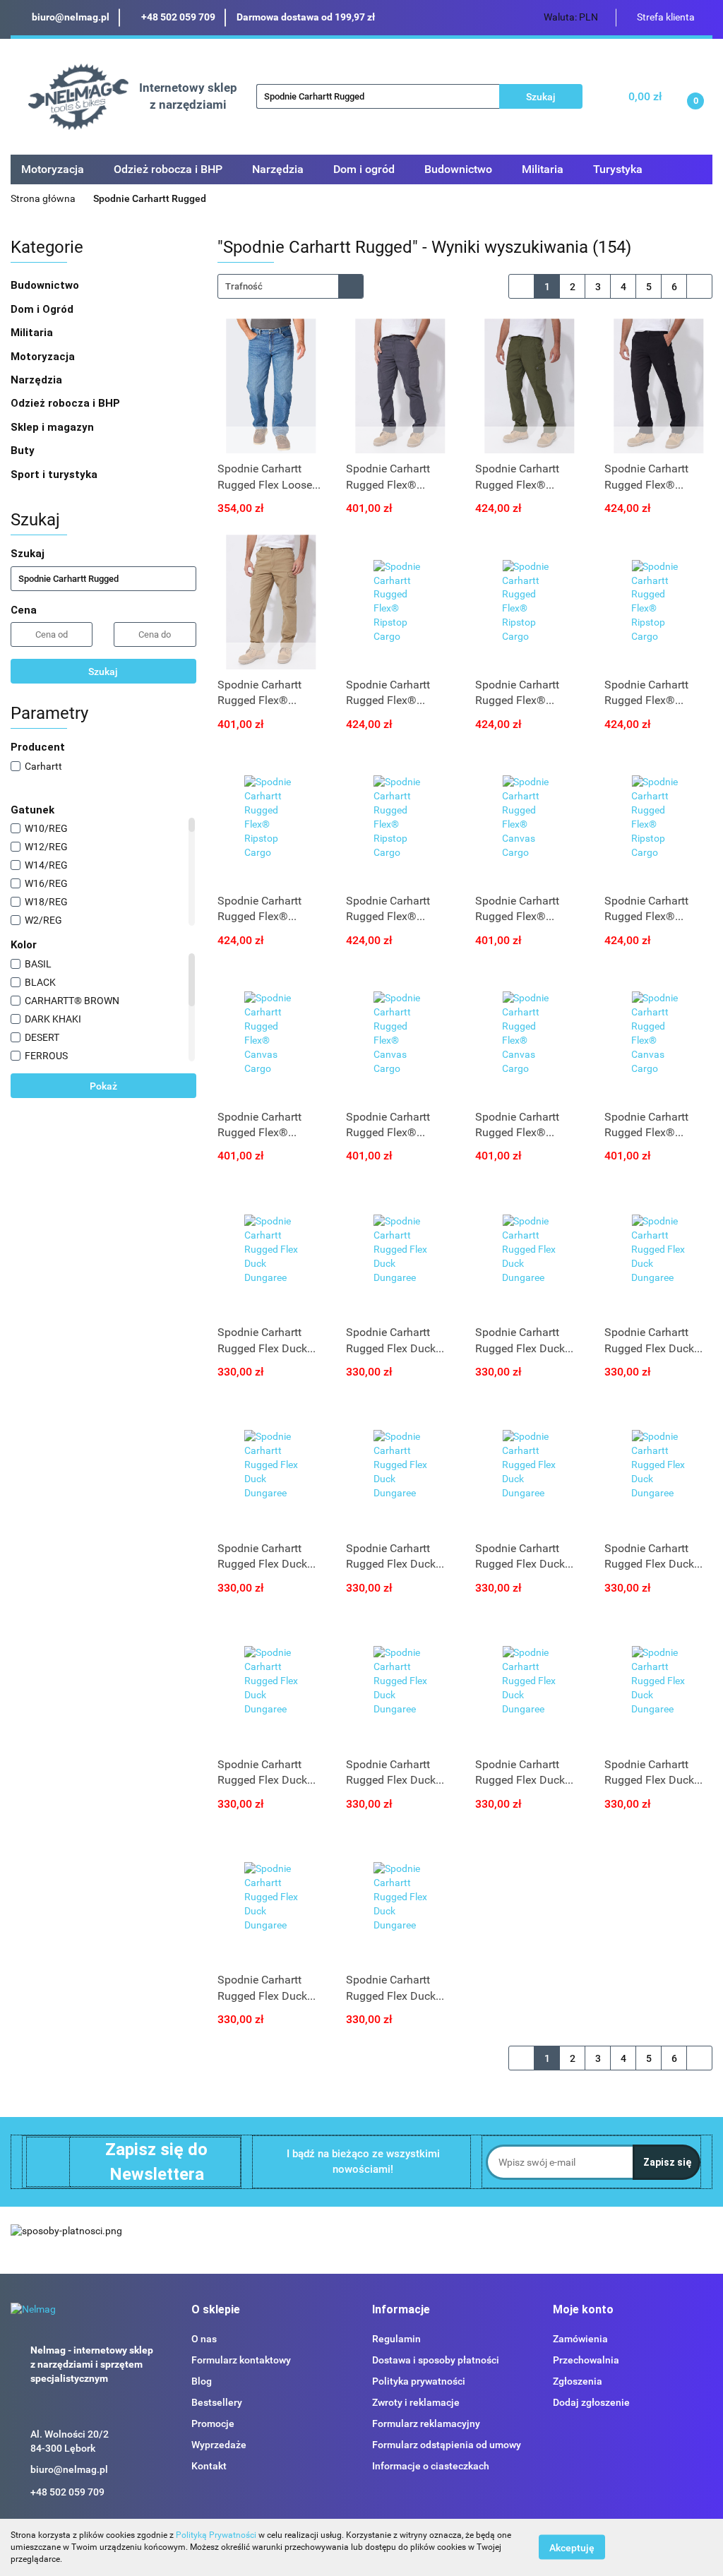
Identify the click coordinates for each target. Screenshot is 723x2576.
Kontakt (209, 2466)
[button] (216, 2310)
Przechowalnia (586, 2360)
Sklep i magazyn (54, 427)
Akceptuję (572, 2548)
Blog (202, 2381)
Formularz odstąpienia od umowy (447, 2445)
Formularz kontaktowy (241, 2360)
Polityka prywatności (419, 2381)
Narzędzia (38, 380)
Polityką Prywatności (216, 2535)
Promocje (213, 2423)
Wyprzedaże (219, 2445)
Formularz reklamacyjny (426, 2423)
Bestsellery (217, 2402)
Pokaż (103, 1086)
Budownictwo (46, 285)
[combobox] (291, 286)
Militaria (33, 333)
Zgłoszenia (578, 2381)
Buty (23, 451)
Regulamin (396, 2339)
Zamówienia (580, 2339)
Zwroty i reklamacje (416, 2402)
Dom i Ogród (43, 309)
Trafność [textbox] (244, 286)
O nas (204, 2339)
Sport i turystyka (55, 475)
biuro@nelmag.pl (69, 2469)
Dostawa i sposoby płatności (436, 2360)
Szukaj (103, 672)
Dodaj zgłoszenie (591, 2402)
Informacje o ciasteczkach (431, 2466)
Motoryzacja (44, 357)
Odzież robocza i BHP (67, 403)
